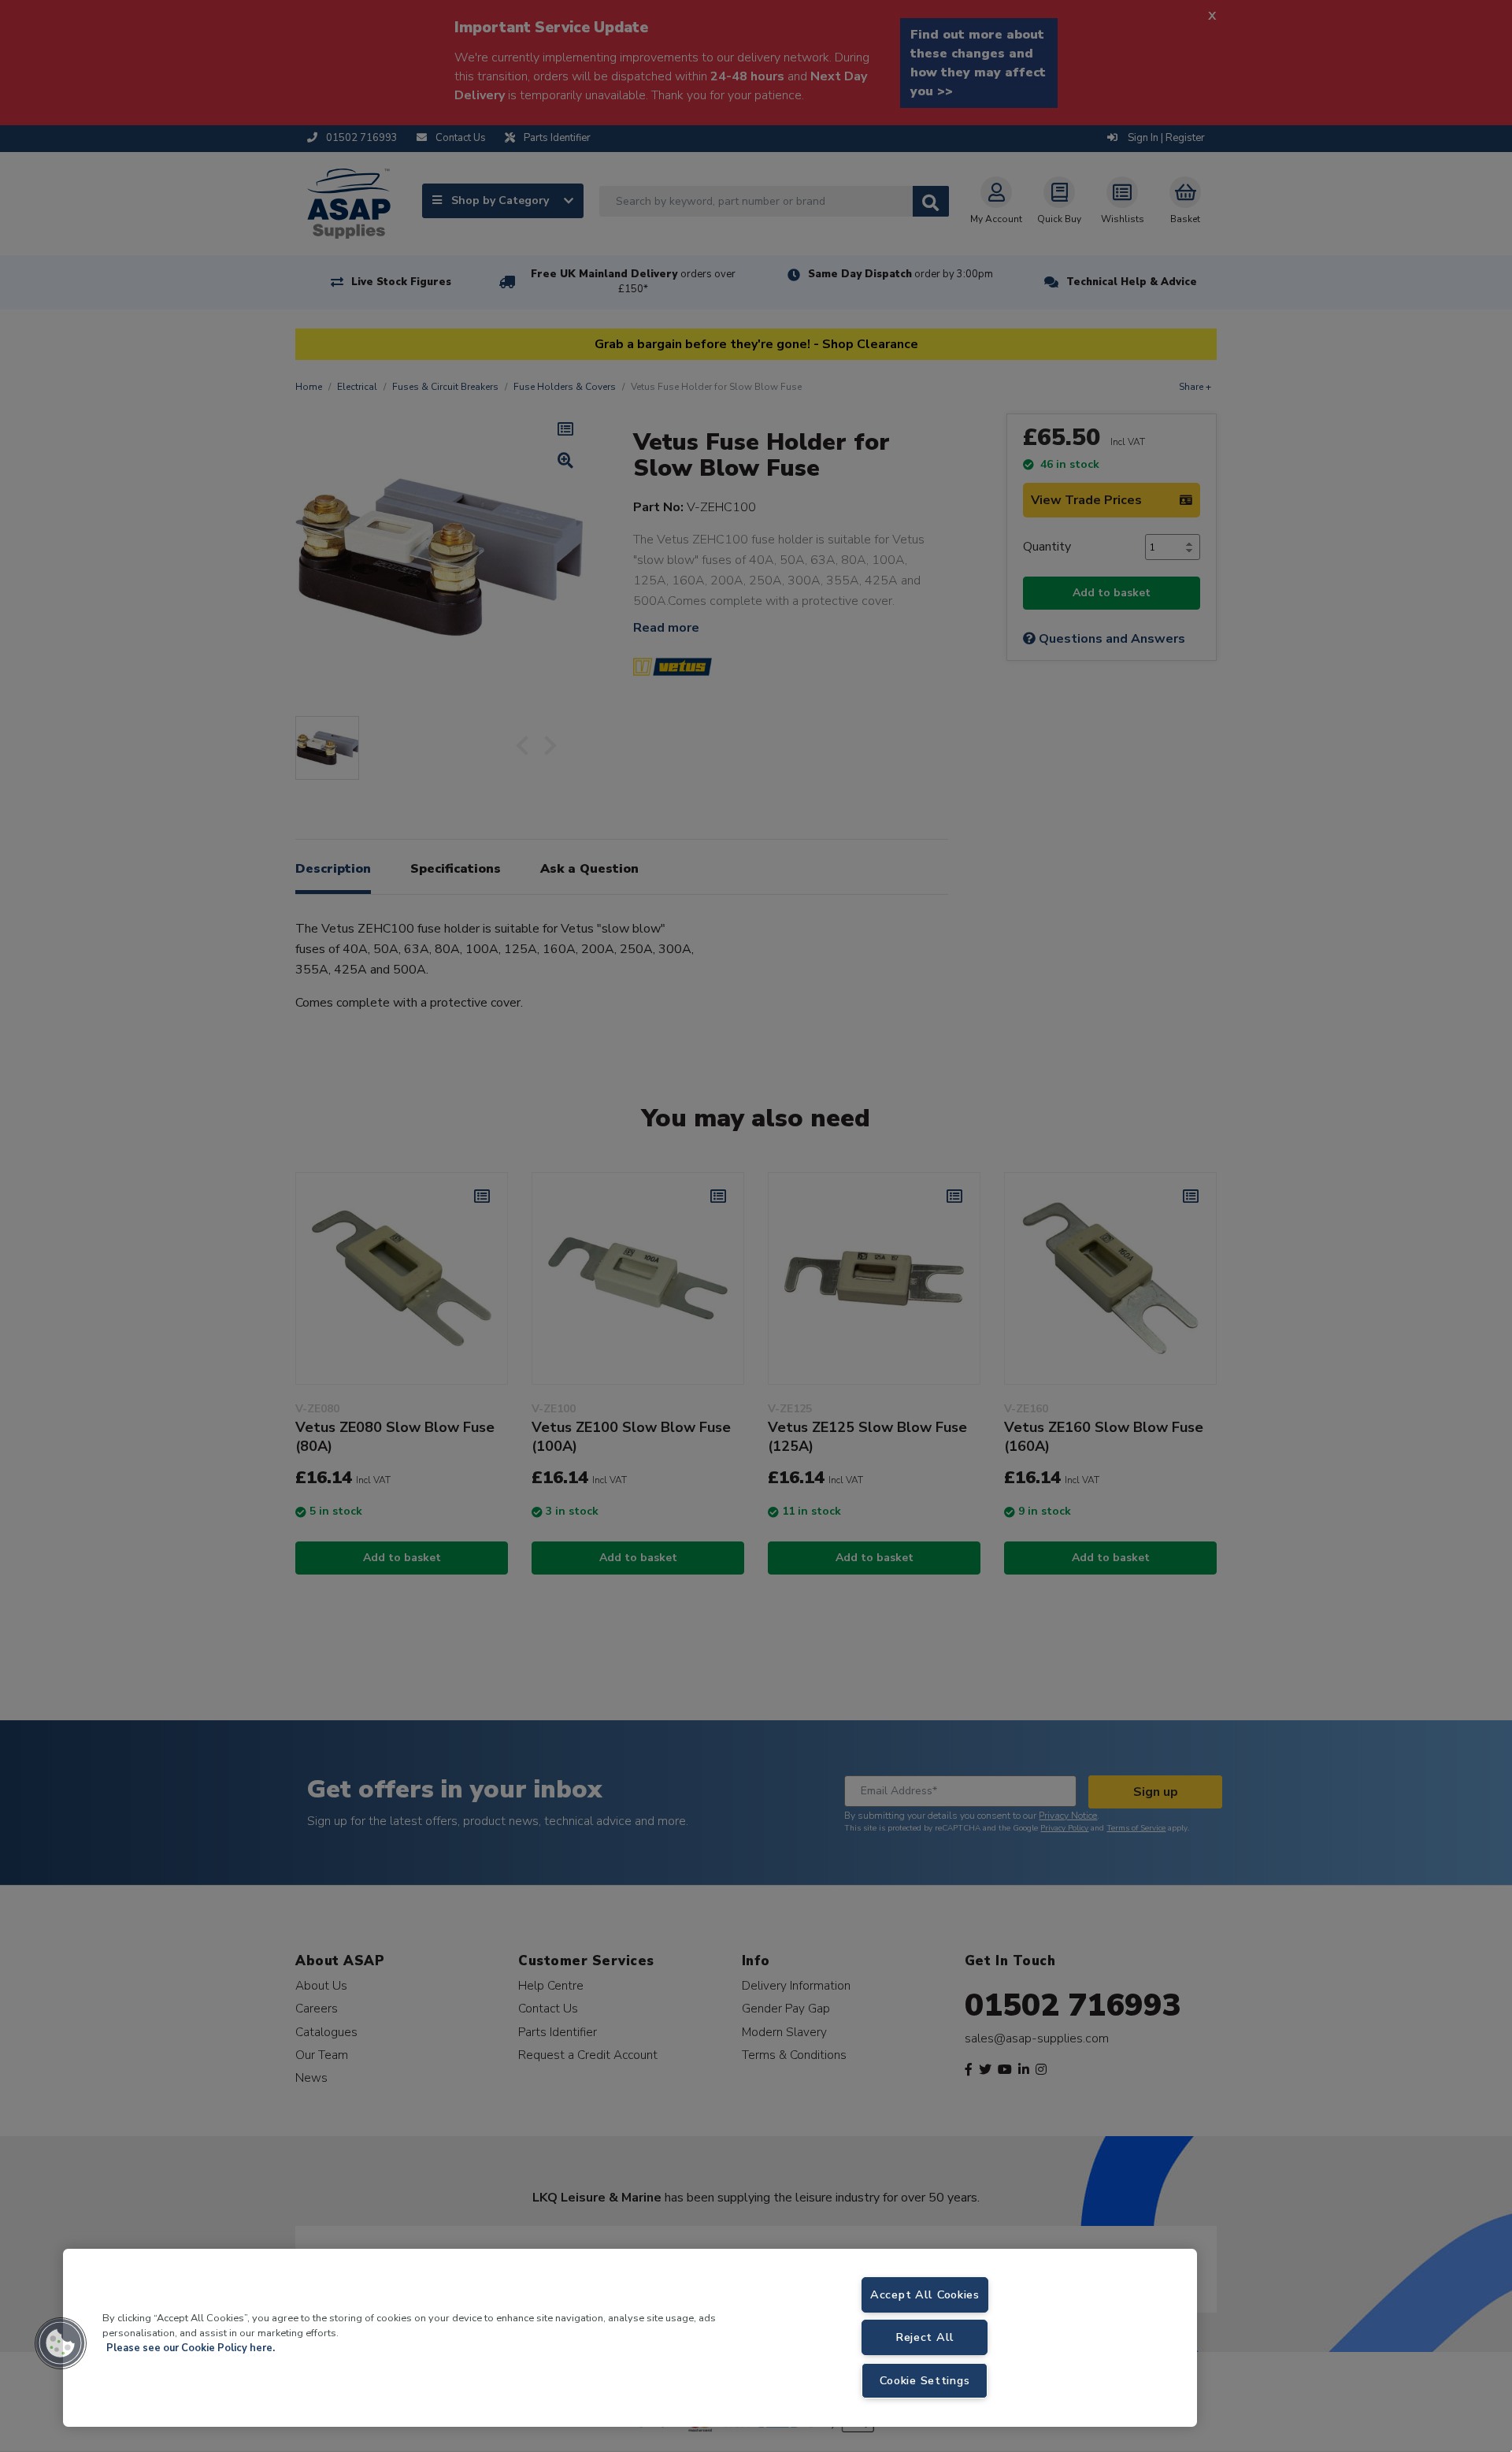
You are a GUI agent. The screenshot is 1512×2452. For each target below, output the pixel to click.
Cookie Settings (925, 2380)
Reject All (925, 2337)
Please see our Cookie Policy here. (191, 2348)
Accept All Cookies (925, 2294)
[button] (61, 2343)
